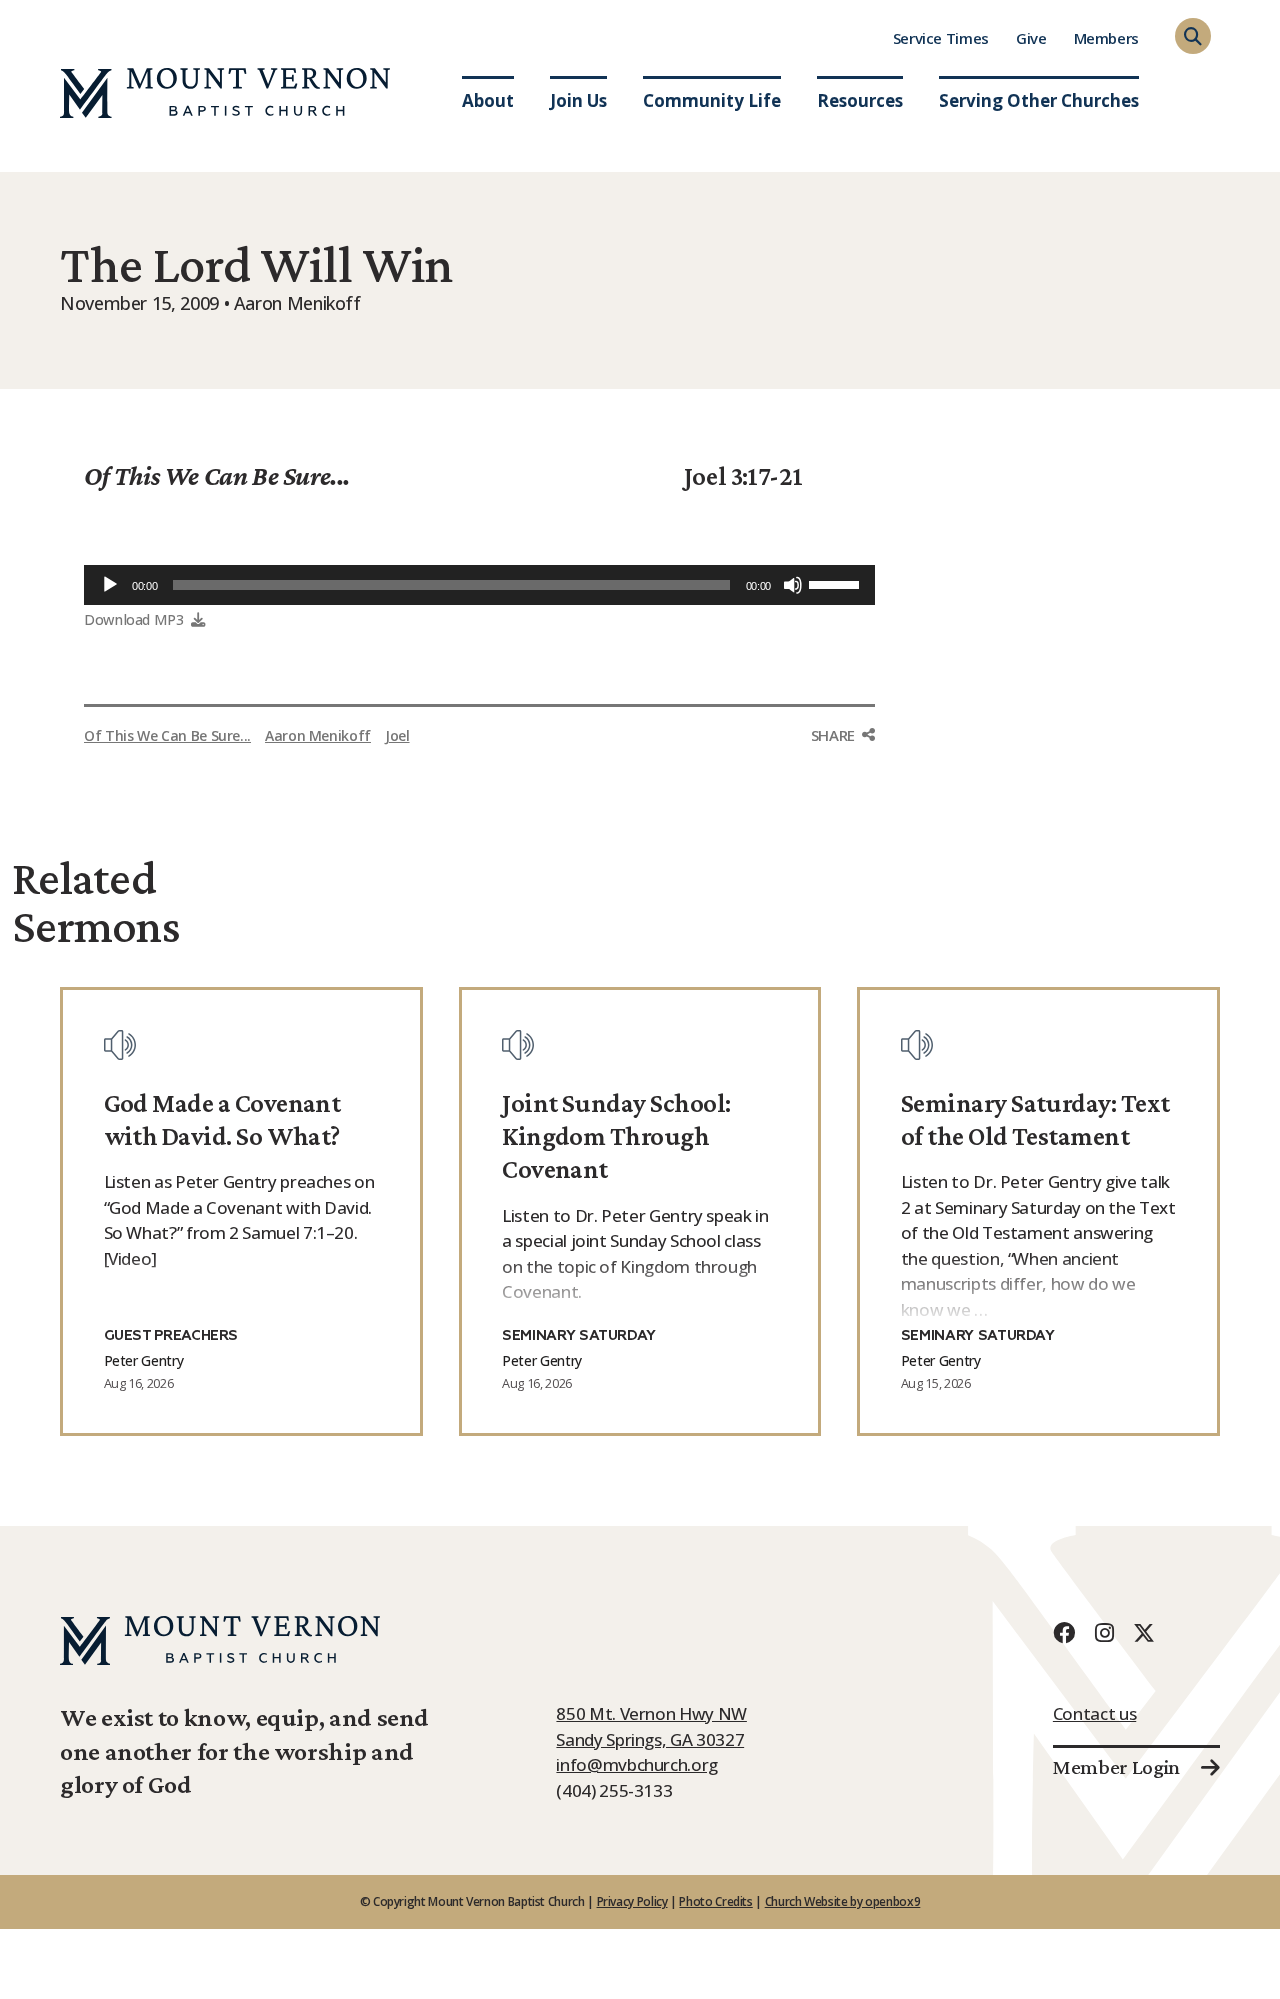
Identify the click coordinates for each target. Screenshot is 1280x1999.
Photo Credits (715, 1901)
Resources (860, 100)
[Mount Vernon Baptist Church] (225, 93)
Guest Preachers (171, 1336)
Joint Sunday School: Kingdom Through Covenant (616, 1136)
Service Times (941, 38)
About (488, 100)
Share (833, 735)
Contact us (1094, 1713)
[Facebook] (1064, 1632)
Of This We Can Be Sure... (217, 476)
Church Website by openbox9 (843, 1901)
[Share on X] (843, 815)
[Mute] (793, 585)
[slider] (837, 583)
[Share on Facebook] (843, 773)
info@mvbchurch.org (637, 1764)
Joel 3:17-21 (743, 476)
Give (1031, 38)
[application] (479, 585)
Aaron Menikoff (318, 735)
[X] (1144, 1632)
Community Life (712, 100)
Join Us (578, 100)
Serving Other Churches (1039, 100)
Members (1106, 38)
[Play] (110, 585)
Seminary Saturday (579, 1336)
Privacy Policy (632, 1901)
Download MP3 (134, 619)
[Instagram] (1104, 1632)
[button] (1193, 36)
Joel (397, 735)
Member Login (1116, 1767)
